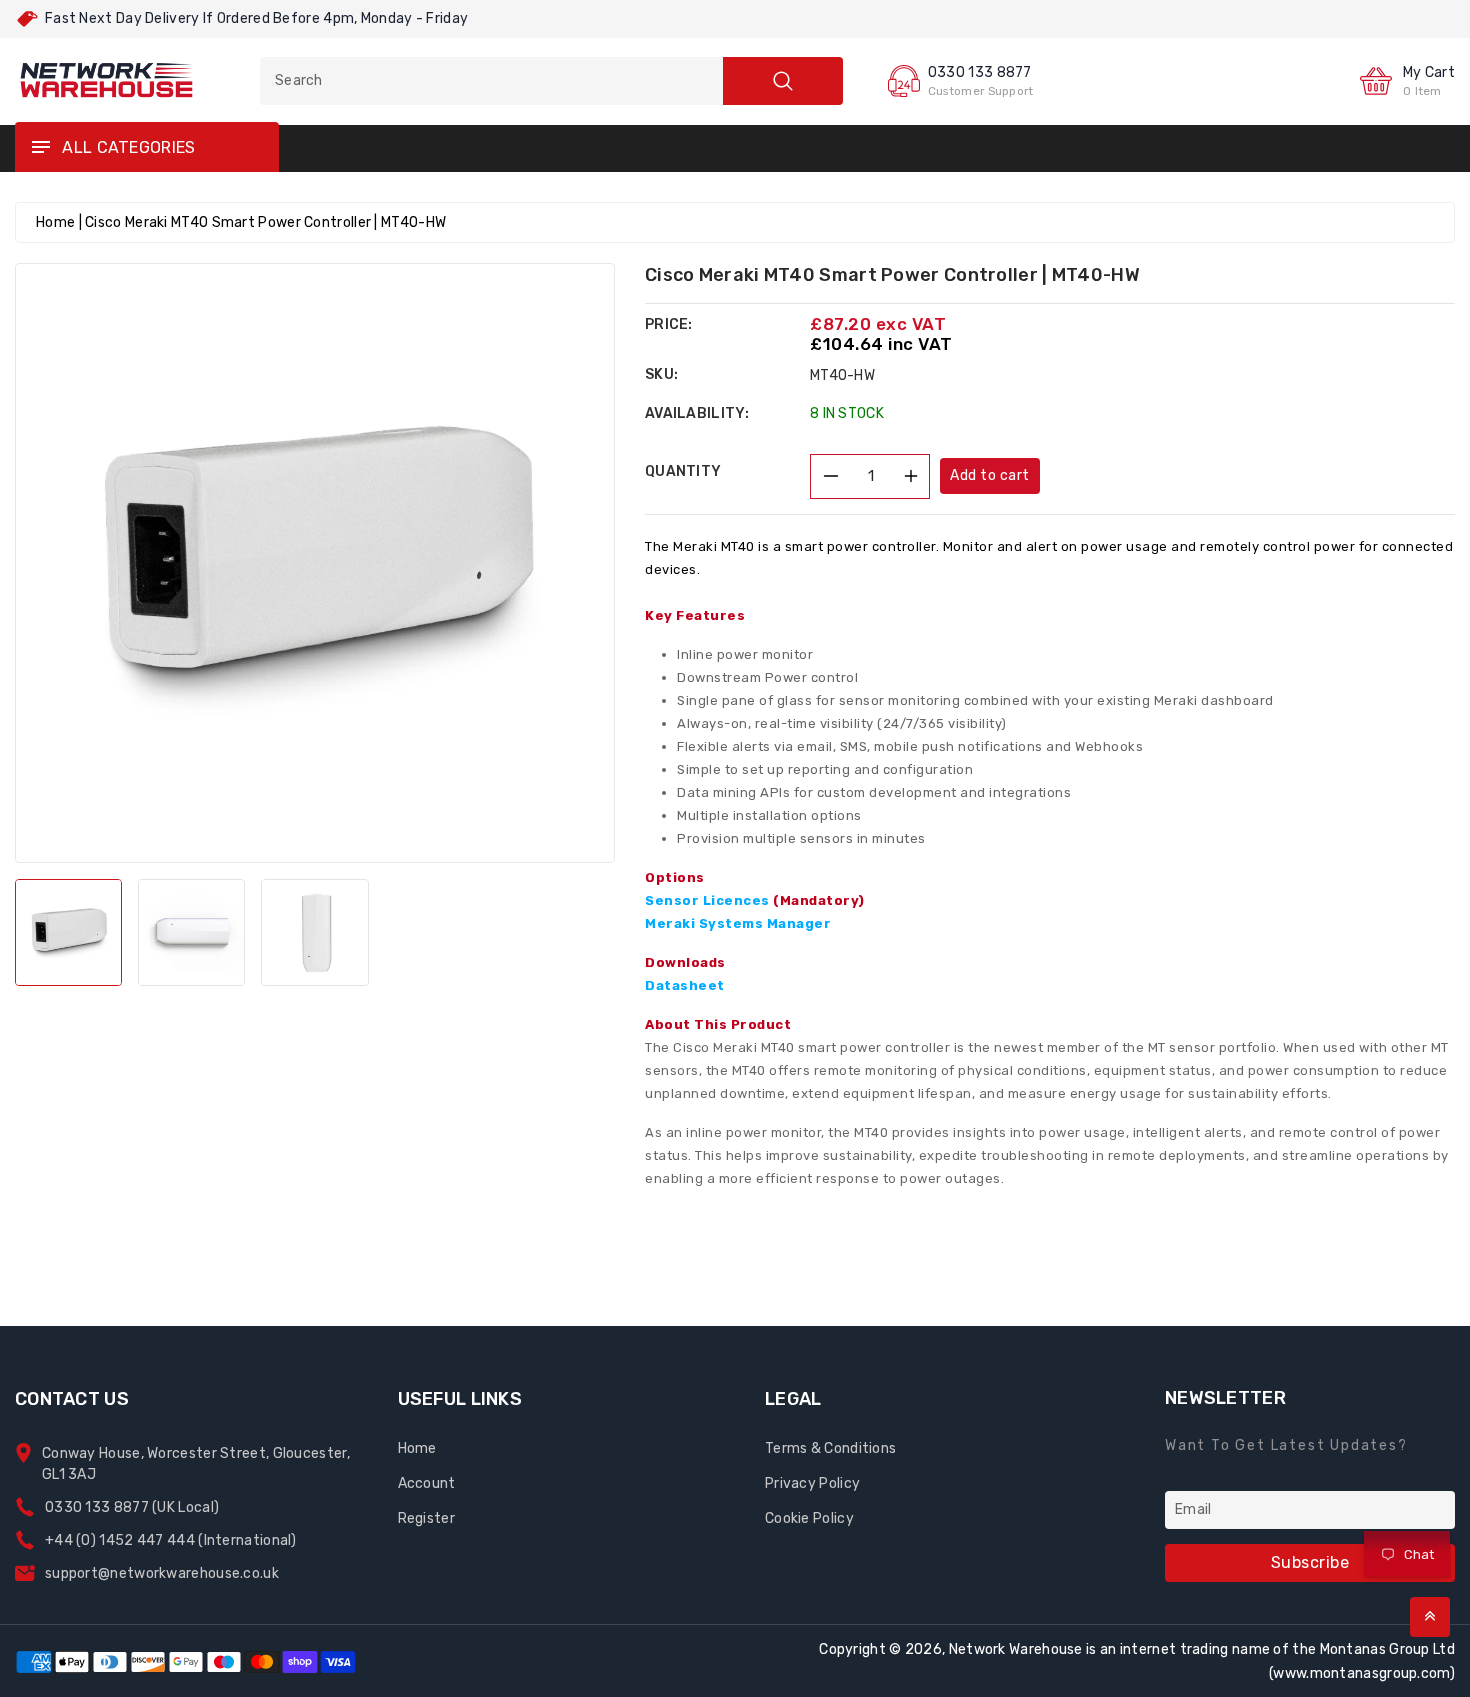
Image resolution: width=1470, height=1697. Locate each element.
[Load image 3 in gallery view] (314, 932)
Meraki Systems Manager (738, 923)
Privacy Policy (812, 1483)
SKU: (661, 374)
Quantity (683, 471)
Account (427, 1483)
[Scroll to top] (1430, 1617)
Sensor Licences (755, 900)
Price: (669, 324)
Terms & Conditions (830, 1448)
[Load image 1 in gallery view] (68, 932)
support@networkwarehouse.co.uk (162, 1573)
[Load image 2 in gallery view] (191, 932)
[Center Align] (40, 148)
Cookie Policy (809, 1518)
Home (55, 222)
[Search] (783, 81)
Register (426, 1518)
